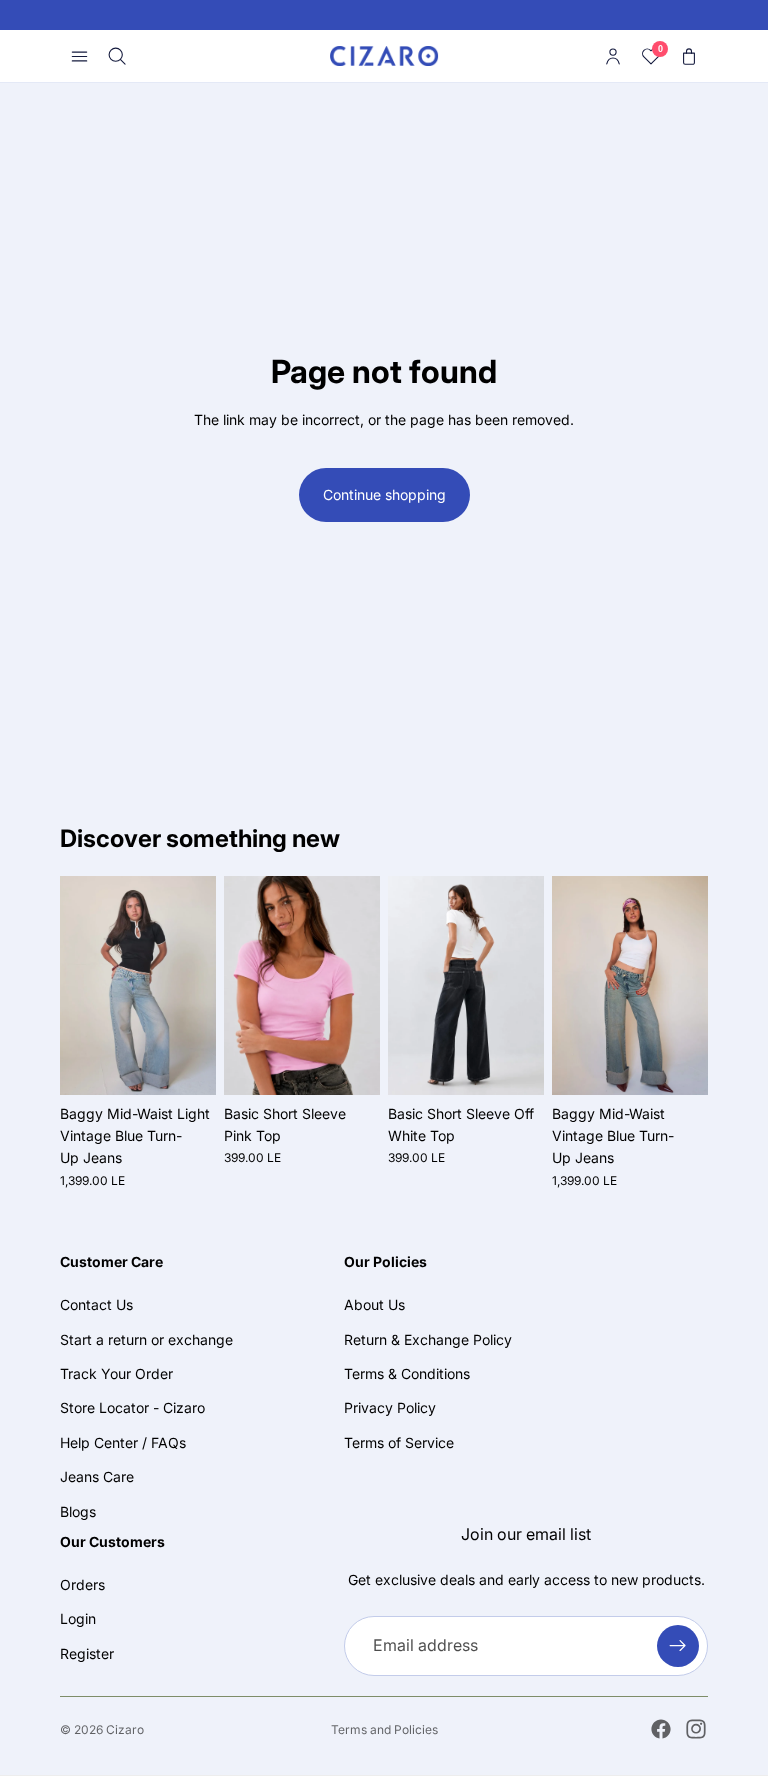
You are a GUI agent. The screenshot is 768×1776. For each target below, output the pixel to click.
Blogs (78, 1510)
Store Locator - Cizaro (132, 1407)
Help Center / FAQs (123, 1441)
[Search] (117, 56)
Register (87, 1653)
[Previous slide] (82, 985)
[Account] (613, 56)
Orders (82, 1584)
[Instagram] (696, 1729)
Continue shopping (384, 494)
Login (78, 1618)
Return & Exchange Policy (428, 1338)
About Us (374, 1304)
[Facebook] (661, 1729)
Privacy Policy (390, 1407)
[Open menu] (79, 56)
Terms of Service (399, 1441)
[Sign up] (678, 1645)
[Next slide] (194, 985)
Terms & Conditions (407, 1373)
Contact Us (96, 1304)
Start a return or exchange (146, 1338)
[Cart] (689, 56)
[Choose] (185, 1064)
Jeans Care (97, 1476)
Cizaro (125, 1729)
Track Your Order (116, 1373)
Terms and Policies (384, 1729)
